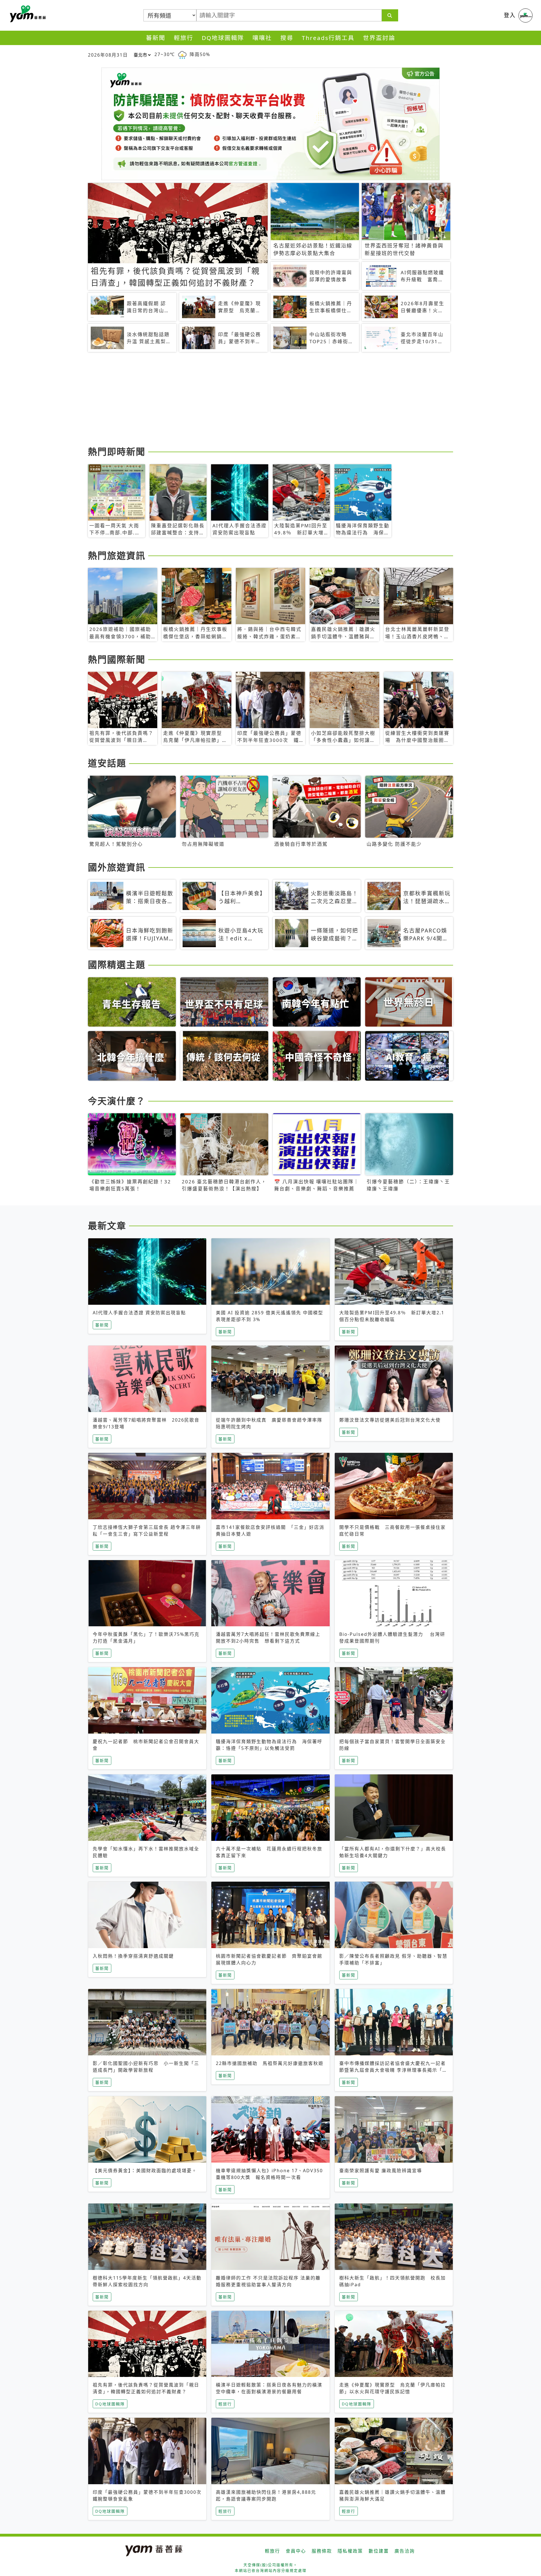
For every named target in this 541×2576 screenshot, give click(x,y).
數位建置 (379, 2551)
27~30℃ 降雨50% (182, 54)
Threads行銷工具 (328, 38)
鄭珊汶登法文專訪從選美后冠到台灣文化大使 (390, 1420)
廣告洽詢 (405, 2551)
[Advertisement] (257, 400)
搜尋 (287, 38)
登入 (510, 15)
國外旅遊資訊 (117, 867)
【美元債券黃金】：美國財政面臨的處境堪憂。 (145, 2171)
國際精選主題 (117, 964)
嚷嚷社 (262, 38)
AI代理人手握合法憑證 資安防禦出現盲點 (139, 1313)
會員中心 (296, 2551)
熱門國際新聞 (117, 659)
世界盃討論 (379, 38)
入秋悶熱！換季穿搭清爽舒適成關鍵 (133, 1956)
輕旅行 (184, 38)
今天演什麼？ (117, 1101)
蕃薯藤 (27, 14)
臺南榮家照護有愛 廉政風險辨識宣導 (381, 2171)
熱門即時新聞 (117, 451)
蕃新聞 (156, 38)
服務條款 (322, 2551)
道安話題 (107, 763)
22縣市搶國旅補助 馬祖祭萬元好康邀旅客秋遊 (270, 2063)
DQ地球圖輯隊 (223, 38)
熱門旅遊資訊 (117, 555)
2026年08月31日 (108, 55)
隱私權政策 (350, 2551)
